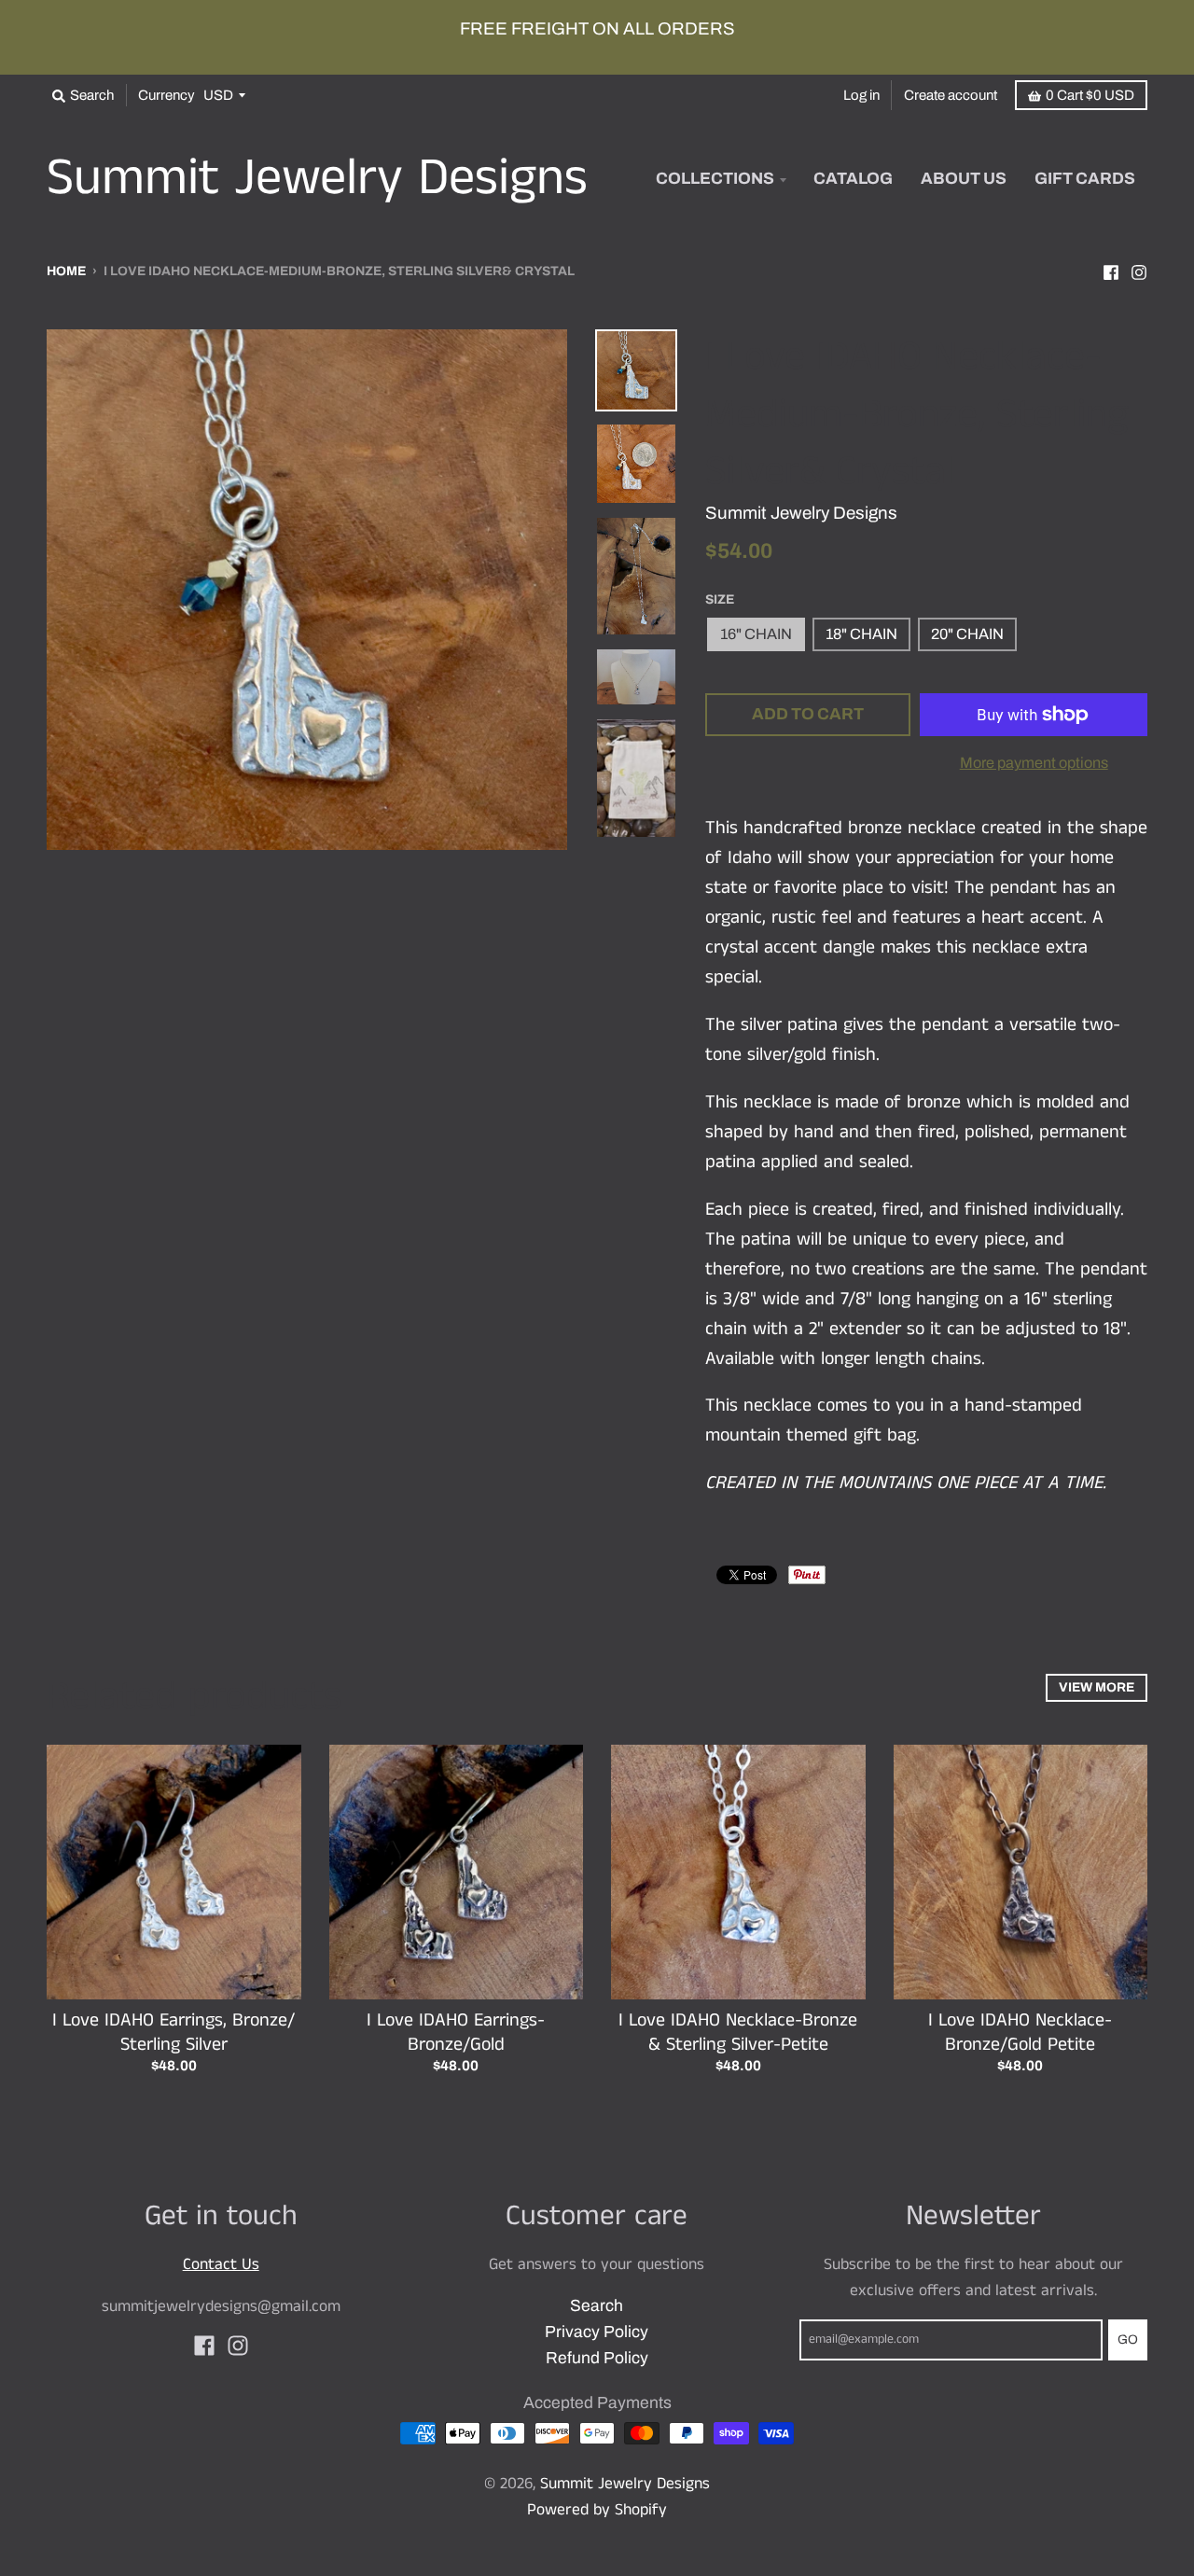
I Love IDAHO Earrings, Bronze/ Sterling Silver (174, 2033)
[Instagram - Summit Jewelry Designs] (1139, 270)
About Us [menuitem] (964, 179)
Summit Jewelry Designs (317, 179)
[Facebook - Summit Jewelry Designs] (1111, 270)
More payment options (1034, 763)
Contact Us (221, 2264)
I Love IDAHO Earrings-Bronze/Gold (456, 2033)
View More (1097, 1687)
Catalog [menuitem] (853, 179)
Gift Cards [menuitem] (1085, 179)
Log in (861, 95)
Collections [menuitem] (715, 179)
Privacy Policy (597, 2332)
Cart (1090, 95)
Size (720, 599)
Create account (951, 95)
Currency (167, 95)
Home (66, 271)
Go (1128, 2339)
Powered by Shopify (597, 2510)
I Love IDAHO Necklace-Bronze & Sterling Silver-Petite (738, 2033)
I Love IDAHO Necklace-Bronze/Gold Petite (1020, 2033)
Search (597, 2306)
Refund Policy (597, 2358)
